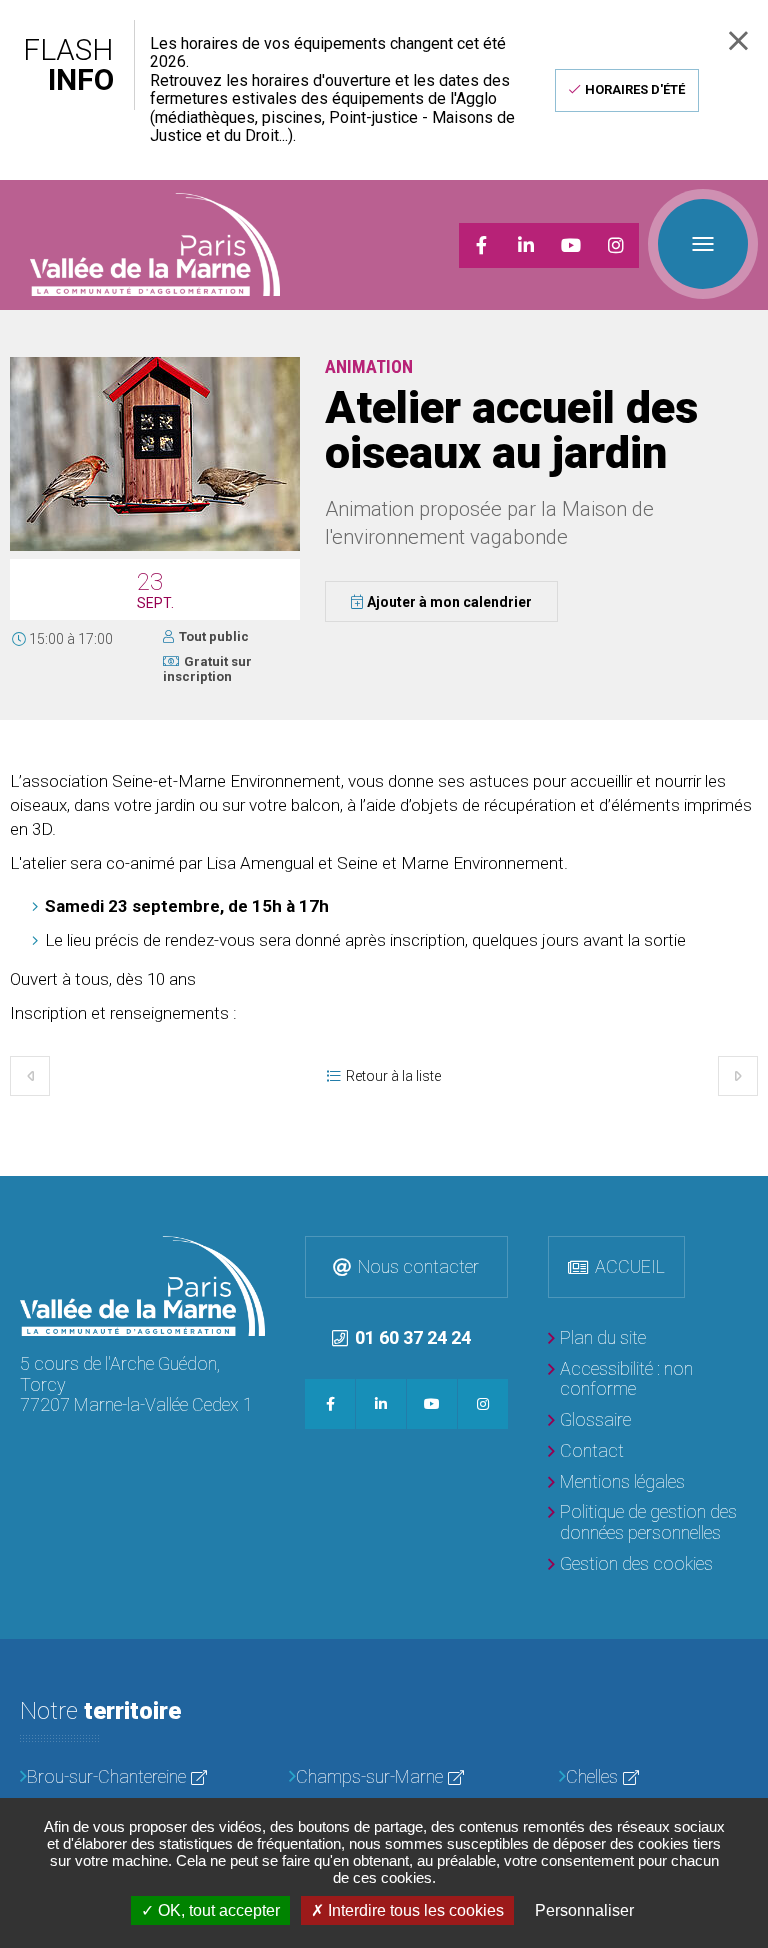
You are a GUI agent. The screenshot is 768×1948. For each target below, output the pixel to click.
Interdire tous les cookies (414, 1910)
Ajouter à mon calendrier (449, 602)
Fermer (738, 40)
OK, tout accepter (217, 1910)
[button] (155, 547)
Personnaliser (584, 1910)
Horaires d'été (635, 89)
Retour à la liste (393, 1076)
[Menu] (703, 244)
